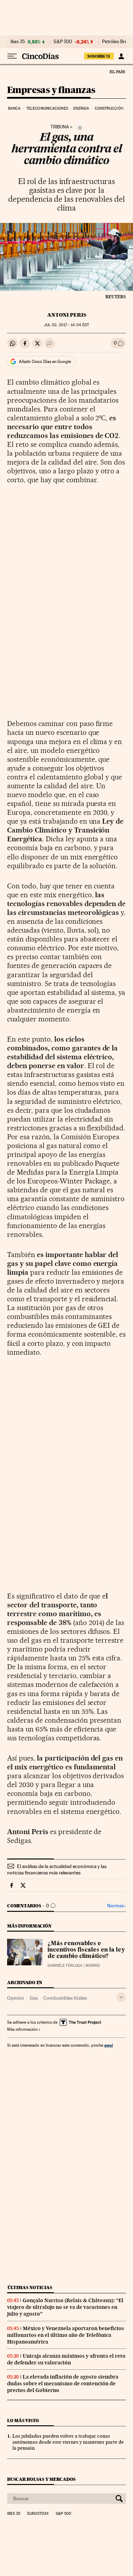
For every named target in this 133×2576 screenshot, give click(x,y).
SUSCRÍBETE (99, 56)
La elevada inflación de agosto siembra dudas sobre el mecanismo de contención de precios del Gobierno (63, 2384)
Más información (22, 2029)
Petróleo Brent (117, 42)
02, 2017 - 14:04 (66, 325)
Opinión (16, 1998)
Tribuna (60, 127)
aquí (109, 2045)
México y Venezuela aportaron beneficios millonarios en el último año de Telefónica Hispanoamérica (66, 2335)
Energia (81, 108)
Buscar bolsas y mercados (41, 2479)
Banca (15, 108)
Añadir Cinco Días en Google (45, 362)
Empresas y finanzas (51, 90)
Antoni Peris (67, 315)
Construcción (109, 108)
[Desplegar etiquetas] (121, 1997)
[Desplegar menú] (12, 56)
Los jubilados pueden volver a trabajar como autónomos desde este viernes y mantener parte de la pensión (68, 2442)
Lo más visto (23, 2421)
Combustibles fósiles (65, 1998)
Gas (34, 1998)
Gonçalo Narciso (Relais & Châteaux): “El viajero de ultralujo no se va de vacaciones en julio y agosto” (65, 2307)
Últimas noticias (30, 2287)
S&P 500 (63, 42)
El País (117, 71)
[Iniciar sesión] (121, 56)
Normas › (117, 1906)
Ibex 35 (18, 42)
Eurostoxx (38, 2514)
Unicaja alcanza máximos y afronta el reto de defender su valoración (66, 2359)
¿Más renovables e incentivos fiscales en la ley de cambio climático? (86, 1950)
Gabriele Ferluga (65, 1966)
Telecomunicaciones (47, 108)
